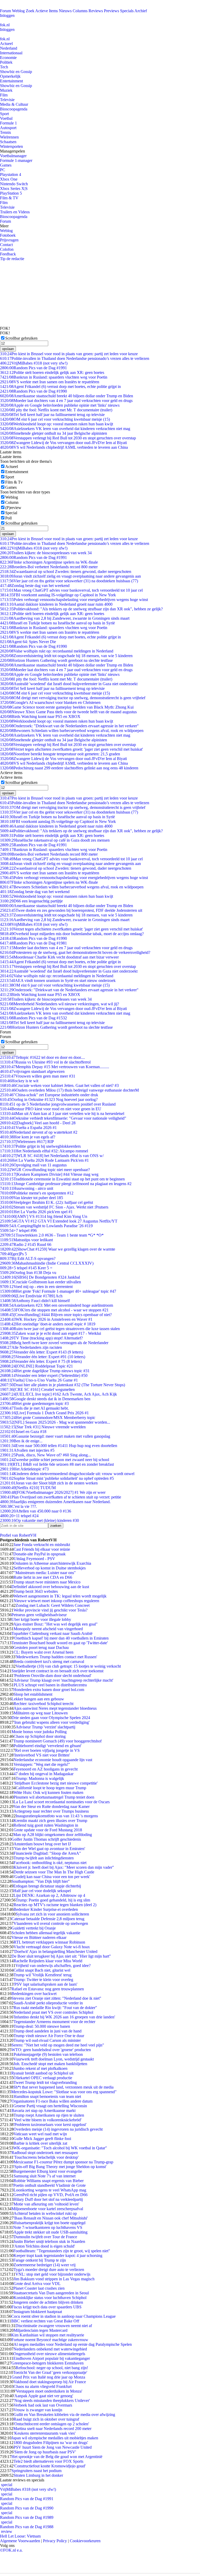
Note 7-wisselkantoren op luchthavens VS (48, 2227)
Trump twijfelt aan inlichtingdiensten (44, 1858)
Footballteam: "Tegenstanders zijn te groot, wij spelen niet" (62, 2251)
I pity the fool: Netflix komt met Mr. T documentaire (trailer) (56, 410)
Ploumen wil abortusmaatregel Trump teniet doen (54, 1797)
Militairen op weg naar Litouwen (41, 1713)
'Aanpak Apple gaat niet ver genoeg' (43, 2396)
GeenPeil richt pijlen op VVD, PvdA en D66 (51, 2195)
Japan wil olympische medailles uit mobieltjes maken (55, 2438)
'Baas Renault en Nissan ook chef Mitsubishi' (51, 2218)
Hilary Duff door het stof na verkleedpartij (48, 2199)
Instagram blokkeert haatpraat (38, 2312)
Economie (8, 58)
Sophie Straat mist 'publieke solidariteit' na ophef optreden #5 (57, 1478)
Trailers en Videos (15, 212)
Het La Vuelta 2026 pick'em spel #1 (36, 1212)
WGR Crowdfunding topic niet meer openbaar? (45, 1170)
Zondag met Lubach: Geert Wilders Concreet (53, 1605)
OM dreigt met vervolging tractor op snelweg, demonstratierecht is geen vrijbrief (73, 698)
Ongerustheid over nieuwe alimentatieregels (49, 2354)
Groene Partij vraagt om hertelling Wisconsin (50, 2106)
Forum (5, 11)
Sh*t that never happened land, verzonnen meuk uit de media (63, 2087)
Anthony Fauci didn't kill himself (35, 1301)
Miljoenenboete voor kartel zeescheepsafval (47, 2209)
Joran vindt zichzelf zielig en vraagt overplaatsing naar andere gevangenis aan (70, 576)
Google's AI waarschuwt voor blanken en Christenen (50, 702)
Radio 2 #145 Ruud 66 (26, 1244)
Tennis (5, 132)
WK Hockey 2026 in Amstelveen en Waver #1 (46, 1319)
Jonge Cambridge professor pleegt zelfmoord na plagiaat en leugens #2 (66, 1184)
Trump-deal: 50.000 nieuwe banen (42, 2026)
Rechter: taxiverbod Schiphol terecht (43, 1704)
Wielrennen (9, 137)
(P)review (13, 508)
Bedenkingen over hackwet (34, 1994)
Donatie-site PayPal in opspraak (39, 1554)
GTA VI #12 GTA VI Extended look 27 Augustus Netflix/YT (59, 1221)
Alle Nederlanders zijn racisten (31, 1347)
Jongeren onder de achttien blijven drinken (48, 2302)
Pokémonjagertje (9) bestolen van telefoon (48, 2054)
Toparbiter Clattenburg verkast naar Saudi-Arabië (52, 1633)
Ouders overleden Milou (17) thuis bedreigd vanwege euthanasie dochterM (69, 1090)
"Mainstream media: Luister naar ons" (45, 1573)
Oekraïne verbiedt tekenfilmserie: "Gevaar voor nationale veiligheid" (63, 1118)
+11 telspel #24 (19, 1516)
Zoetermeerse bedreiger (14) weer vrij (45, 2265)
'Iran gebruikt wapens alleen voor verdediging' (52, 1722)
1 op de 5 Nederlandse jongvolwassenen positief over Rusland (58, 1104)
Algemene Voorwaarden (20, 2541)
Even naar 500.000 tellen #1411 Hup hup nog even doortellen (59, 1446)
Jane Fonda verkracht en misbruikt (42, 1545)
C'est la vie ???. (18, 1506)
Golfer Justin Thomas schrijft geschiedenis (46, 1839)
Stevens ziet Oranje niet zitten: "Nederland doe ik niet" (56, 1998)
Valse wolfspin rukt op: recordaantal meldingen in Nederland (57, 651)
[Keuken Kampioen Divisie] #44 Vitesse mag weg (49, 1174)
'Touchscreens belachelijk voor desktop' (46, 2157)
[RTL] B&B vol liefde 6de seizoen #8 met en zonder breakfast (57, 1464)
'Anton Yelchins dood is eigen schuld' (44, 2246)
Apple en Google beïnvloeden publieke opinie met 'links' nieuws (60, 405)
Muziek (6, 90)
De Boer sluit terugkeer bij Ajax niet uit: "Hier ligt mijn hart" (61, 1956)
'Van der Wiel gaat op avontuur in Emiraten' (49, 1849)
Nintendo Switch (14, 184)
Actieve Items (46, 11)
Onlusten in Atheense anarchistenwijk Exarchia (52, 1563)
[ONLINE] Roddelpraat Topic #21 (36, 1366)
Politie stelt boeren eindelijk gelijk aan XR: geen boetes (52, 372)
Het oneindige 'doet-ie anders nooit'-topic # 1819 (48, 1324)
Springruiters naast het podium (36, 2471)
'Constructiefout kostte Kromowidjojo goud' (50, 2466)
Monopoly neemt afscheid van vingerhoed (48, 1629)
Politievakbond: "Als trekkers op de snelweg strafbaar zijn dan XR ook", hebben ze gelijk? (81, 609)
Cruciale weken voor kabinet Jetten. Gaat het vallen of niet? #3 (59, 1085)
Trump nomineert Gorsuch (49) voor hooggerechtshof (57, 1741)
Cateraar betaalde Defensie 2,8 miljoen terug (48, 1919)
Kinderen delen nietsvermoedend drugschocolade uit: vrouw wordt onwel (67, 1474)
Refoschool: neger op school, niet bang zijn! (52, 2368)
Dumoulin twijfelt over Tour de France (45, 2237)
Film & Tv (14, 482)
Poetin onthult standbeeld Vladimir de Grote (49, 2185)
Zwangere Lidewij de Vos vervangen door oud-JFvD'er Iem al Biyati (63, 443)
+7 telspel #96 (18, 1230)
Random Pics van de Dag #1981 (33, 943)
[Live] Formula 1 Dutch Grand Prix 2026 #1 (44, 1413)
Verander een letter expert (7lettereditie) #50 (44, 1375)
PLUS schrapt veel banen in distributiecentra (50, 1685)
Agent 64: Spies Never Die (28, 642)
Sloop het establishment (33, 1694)
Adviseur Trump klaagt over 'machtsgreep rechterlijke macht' (63, 1680)
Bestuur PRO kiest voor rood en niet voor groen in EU (51, 1109)
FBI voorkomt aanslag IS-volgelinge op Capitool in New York (58, 595)
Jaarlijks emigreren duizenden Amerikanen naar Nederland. (55, 1502)
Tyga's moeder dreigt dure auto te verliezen (49, 2270)
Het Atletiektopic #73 (24, 1469)
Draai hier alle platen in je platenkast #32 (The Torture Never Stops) (63, 1385)
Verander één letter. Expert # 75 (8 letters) (41, 1361)
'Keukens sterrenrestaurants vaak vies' (45, 2433)
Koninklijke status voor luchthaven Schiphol (50, 2298)
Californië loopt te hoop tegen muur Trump (51, 1788)
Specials (127, 11)
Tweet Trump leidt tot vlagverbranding (45, 2082)
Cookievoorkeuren (85, 2541)
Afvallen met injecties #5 (27, 1450)
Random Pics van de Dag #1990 (33, 391)
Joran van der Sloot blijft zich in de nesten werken (49, 1483)
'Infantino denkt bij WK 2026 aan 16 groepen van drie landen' (64, 2017)
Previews (111, 11)
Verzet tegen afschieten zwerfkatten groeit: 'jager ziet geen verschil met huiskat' (71, 749)
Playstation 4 (11, 174)
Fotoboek (8, 235)
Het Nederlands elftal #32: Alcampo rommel (44, 1151)
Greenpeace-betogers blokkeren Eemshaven (48, 2363)
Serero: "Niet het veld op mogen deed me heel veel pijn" (58, 2045)
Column (12, 502)
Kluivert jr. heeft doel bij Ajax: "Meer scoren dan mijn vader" (64, 1867)
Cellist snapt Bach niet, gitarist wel (42, 1970)
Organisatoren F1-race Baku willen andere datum (52, 2101)
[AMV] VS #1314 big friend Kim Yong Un (44, 1216)
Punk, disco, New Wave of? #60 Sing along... (45, 1455)
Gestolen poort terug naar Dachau (41, 1647)
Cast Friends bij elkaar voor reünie (42, 1549)
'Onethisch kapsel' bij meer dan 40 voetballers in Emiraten (61, 1638)
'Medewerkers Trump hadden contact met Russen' (56, 1657)
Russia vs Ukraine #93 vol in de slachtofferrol (45, 1062)
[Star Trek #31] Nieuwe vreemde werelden (43, 1427)
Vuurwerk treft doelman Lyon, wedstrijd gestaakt (54, 2059)
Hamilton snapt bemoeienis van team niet (47, 2096)
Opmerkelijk (10, 76)
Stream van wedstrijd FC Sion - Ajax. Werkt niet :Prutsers (54, 1207)
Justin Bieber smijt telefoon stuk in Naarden (49, 2241)
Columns (80, 11)
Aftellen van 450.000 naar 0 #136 (36, 1511)
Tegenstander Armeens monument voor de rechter (54, 2022)
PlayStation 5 (11, 193)
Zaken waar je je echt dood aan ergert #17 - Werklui (51, 1333)
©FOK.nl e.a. (11, 2550)
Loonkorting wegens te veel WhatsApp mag (50, 2190)
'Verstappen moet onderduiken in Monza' (49, 2391)
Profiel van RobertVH (18, 1535)
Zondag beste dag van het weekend (35, 586)
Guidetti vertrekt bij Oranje (34, 1928)
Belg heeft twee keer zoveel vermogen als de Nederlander (54, 1343)
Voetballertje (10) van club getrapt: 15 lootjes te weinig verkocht (68, 1666)
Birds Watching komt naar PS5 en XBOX (40, 716)
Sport (4, 114)
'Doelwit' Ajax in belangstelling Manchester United (55, 1951)
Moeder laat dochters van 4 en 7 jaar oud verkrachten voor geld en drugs (66, 401)
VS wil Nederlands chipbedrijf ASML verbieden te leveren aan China (64, 447)
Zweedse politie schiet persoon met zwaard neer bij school (55, 1460)
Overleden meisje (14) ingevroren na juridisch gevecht (58, 2129)
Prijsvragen (9, 240)
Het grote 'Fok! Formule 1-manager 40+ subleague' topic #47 (58, 1291)
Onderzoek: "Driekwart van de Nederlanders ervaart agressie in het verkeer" (69, 726)
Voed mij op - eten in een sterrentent (36, 1287)
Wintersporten (11, 146)
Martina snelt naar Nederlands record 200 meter (52, 2429)
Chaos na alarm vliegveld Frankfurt (43, 2386)
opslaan (8, 349)
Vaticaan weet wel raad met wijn (40, 2134)
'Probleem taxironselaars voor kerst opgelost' (50, 2125)
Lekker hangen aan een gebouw (38, 1699)
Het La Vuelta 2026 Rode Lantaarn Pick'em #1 (44, 1160)
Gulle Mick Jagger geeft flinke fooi (42, 2139)
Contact (6, 245)
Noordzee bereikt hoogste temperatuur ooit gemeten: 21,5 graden (60, 754)
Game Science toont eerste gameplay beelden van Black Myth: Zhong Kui (67, 707)
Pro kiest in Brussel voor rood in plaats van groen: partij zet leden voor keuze (69, 354)
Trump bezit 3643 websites (36, 1591)
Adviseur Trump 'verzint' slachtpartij (45, 1727)
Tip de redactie (12, 259)
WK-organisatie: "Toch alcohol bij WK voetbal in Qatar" (60, 2148)
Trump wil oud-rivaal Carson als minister (47, 2040)
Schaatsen (8, 142)
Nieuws (65, 11)
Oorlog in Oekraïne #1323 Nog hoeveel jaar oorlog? (49, 1099)
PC (3, 170)
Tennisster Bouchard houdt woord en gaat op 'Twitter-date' (60, 1643)
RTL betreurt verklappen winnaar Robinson (49, 1942)
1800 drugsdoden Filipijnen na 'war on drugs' (51, 2443)
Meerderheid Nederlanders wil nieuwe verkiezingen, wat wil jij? (60, 1004)
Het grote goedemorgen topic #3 (34, 1403)
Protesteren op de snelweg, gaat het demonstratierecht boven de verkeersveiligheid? (75, 952)
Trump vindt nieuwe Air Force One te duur (49, 2036)
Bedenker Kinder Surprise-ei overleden (46, 1909)
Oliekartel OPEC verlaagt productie (43, 2078)
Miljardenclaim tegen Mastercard (40, 2330)
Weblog (18, 11)
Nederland (9, 48)
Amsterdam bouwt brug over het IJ (42, 1844)
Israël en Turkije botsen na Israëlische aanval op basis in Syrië (57, 623)
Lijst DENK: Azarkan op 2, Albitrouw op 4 (49, 1895)
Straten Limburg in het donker (38, 2475)
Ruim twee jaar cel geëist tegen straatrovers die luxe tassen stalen (60, 1329)
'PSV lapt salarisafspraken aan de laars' (45, 1984)
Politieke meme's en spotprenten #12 (37, 1193)
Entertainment (11, 81)
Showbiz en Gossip (16, 72)
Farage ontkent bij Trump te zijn (40, 2260)
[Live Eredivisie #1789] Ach (31, 1296)
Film (4, 95)
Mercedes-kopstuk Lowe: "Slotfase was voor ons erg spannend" (64, 2092)
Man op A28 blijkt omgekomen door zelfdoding (53, 1835)
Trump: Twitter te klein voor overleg (43, 1980)
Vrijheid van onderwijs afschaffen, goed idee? (53, 1966)
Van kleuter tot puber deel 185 (32, 1198)
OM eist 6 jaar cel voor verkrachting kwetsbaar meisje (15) (55, 419)
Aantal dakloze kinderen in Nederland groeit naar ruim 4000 (56, 604)
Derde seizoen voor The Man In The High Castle (54, 1872)
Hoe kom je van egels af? (28, 1137)
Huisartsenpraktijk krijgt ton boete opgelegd (49, 2223)
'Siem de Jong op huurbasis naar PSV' (45, 2452)
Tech (4, 67)
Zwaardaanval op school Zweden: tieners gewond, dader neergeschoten (66, 572)
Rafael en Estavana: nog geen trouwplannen (48, 1989)
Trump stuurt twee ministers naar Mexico (47, 1582)
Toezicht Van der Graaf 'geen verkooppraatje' (50, 2372)
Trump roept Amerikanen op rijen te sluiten (49, 2115)
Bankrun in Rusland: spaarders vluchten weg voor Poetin (54, 377)
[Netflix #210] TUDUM (28, 1488)
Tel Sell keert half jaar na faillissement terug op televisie (52, 415)
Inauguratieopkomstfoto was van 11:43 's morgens (57, 1816)
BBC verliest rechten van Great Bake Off (45, 2321)
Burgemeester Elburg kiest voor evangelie (48, 2171)
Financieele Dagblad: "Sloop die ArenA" (47, 1853)
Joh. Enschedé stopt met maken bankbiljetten (50, 2064)
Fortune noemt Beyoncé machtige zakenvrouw (50, 2340)
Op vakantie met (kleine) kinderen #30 (39, 1520)
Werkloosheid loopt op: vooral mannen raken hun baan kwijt (57, 424)
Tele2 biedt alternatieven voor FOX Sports (48, 2461)
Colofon (7, 249)
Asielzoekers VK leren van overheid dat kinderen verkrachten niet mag (65, 429)
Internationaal (11, 53)
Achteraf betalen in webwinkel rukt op (45, 2213)
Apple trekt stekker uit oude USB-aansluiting (51, 2232)
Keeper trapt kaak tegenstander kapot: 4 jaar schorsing (58, 2255)
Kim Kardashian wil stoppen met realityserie (48, 2335)
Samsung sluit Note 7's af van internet (45, 2176)
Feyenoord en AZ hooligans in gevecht (46, 1769)
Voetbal (6, 118)
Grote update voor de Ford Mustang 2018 (48, 1830)
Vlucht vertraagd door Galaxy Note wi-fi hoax (52, 1947)
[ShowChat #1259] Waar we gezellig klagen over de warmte (58, 1249)
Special (11, 513)
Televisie (7, 100)
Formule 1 (8, 123)
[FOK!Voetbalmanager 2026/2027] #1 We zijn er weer (53, 1492)
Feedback (8, 254)
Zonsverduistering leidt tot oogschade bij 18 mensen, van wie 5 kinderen (66, 656)
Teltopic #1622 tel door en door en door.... (42, 1057)
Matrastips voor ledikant (26, 1240)
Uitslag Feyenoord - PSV (34, 1559)
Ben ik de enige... (21, 1441)
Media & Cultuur (14, 104)
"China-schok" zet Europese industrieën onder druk (49, 1095)
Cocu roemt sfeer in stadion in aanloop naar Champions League (63, 2316)
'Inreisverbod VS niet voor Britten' (42, 1755)
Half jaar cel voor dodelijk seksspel (42, 1891)
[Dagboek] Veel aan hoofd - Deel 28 (38, 1123)
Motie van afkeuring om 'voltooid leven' (46, 2204)
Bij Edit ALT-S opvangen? (28, 1259)
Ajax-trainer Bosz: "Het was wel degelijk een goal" (55, 1624)
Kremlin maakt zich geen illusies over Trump (50, 1821)
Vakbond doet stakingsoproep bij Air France (50, 2382)
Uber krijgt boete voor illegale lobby (41, 1619)
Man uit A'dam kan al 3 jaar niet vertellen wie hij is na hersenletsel (62, 1114)
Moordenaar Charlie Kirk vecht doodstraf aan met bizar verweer (59, 957)
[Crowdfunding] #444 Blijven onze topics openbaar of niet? (56, 1315)
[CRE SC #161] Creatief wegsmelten (37, 1389)
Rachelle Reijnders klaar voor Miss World (48, 1961)
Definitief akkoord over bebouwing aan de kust (50, 1587)
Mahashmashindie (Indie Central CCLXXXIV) (47, 1263)
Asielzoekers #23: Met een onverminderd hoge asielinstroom (57, 1305)
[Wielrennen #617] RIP (27, 1142)
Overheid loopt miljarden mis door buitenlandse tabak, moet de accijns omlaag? (72, 934)
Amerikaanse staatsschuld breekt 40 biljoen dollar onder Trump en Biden (67, 396)
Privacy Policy (55, 2541)
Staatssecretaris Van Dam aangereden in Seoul (51, 2293)
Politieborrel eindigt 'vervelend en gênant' (48, 1746)
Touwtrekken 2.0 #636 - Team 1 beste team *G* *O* (52, 1235)
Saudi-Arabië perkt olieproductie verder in (48, 2003)
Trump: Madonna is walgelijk (40, 1778)
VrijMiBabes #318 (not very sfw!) (34, 363)
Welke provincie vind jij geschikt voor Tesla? (51, 1610)
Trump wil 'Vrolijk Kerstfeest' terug (43, 1975)
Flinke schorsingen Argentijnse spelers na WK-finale (49, 562)
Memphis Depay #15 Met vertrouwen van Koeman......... (55, 1067)
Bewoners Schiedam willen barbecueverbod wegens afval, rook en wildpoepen (72, 731)
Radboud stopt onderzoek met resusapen (45, 2153)
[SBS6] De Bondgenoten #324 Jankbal (40, 1277)
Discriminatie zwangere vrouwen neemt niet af (54, 2326)
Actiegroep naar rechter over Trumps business (51, 1811)
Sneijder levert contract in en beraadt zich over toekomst (57, 1671)
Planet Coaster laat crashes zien (39, 2288)
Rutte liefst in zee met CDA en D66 (43, 1577)
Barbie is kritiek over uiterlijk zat (40, 2143)
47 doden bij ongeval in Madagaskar (43, 1774)
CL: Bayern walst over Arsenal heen (43, 1652)
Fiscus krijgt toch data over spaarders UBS (46, 2307)
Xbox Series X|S (14, 189)
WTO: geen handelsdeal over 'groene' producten (51, 2050)
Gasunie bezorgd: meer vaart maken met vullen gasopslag (55, 1436)
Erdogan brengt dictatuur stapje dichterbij (47, 1886)
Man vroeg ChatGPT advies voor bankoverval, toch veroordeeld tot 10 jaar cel (71, 590)
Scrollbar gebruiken (21, 338)
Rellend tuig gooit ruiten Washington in (46, 1825)
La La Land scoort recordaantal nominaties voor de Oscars (62, 1802)
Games (6, 165)
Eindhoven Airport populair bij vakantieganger (52, 2358)
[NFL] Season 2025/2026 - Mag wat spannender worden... (55, 1422)
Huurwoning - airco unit (27, 1188)
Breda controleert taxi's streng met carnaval (49, 1662)
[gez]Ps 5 (13, 1254)
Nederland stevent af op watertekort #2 (39, 1132)
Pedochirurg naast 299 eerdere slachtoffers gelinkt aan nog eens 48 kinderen (69, 768)
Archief (141, 11)
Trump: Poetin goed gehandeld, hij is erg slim (53, 1900)
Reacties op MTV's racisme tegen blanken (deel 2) (55, 1905)
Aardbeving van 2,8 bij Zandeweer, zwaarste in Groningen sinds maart (65, 618)
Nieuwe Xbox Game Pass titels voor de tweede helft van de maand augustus (68, 712)
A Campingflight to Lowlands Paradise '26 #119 (46, 1226)
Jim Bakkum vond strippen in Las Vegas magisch (54, 2279)
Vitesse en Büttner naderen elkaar (39, 1937)
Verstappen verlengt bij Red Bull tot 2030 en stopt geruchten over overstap (68, 438)
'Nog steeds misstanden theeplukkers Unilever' (52, 2400)
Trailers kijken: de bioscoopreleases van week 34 (46, 553)
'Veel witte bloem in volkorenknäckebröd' (47, 2120)
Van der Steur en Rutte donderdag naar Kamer (52, 1806)
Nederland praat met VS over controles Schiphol (53, 2012)
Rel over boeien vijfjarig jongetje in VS (47, 1750)
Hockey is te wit (19, 1081)
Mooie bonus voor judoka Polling (39, 1732)
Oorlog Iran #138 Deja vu (28, 1273)
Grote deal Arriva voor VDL (37, 2284)
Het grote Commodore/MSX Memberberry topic (48, 1418)
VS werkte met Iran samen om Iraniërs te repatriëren (50, 382)
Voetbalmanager (13, 156)
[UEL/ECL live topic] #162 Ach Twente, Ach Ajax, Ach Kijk (58, 1394)
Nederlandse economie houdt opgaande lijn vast (53, 1760)
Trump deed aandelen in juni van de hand (48, 2031)
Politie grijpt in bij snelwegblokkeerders (40, 1146)
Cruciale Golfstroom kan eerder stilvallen (40, 1282)
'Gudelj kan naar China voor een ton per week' (52, 1877)
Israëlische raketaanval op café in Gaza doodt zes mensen (55, 840)
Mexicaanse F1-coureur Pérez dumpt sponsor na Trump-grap (63, 2162)
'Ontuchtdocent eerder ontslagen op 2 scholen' (51, 2424)
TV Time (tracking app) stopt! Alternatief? (41, 1338)
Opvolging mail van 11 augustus (33, 1165)
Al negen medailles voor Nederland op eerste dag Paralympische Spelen (73, 2344)
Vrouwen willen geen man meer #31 (38, 1076)
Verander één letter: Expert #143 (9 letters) (42, 1352)
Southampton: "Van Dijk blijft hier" (41, 1881)
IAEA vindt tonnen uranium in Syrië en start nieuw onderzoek (58, 980)
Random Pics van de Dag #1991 (33, 368)
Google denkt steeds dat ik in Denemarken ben (45, 1399)
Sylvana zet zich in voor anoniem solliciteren (52, 1914)
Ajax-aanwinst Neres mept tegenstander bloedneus (55, 1708)
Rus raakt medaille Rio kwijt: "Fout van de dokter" (55, 2008)
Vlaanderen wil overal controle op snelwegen (51, 1923)
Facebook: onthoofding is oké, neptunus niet (50, 1863)
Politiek (6, 62)
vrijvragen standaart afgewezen (32, 1071)
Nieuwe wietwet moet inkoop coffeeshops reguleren (56, 1601)
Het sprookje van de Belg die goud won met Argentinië (57, 2457)
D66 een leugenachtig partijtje (31, 901)
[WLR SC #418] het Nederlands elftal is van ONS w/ (52, 1156)
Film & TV (9, 198)
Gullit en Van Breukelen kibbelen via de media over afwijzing (64, 2415)
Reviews (96, 11)
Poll (8, 518)
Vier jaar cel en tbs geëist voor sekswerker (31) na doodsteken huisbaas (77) (69, 581)
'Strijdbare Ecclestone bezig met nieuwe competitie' (56, 1783)
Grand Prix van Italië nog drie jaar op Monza (48, 2377)
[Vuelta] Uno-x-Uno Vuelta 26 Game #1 (39, 1380)
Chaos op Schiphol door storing (40, 1736)
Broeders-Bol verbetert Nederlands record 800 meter (49, 567)
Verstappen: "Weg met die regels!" (42, 1764)
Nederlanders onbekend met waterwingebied (50, 2349)
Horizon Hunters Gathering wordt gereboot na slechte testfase (56, 660)
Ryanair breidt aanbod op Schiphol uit (42, 2073)
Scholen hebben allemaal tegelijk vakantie (46, 1933)
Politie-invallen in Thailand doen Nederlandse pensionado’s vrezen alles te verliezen (75, 358)
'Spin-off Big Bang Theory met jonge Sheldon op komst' (60, 2167)
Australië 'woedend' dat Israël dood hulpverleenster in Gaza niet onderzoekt (69, 684)
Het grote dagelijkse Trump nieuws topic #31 (45, 1371)
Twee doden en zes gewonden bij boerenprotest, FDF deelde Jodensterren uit (71, 910)
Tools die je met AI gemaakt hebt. (34, 1408)
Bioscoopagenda (14, 109)
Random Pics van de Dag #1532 (33, 1018)
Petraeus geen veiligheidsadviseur (39, 1615)
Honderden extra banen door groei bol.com (49, 1690)
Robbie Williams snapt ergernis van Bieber (49, 2181)
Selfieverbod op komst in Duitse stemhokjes (50, 1568)
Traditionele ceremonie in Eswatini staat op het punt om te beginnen (62, 1179)
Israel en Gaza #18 (23, 1432)
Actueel (6, 44)
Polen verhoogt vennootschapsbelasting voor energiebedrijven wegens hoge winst (74, 600)
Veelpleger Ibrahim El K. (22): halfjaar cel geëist (46, 1202)
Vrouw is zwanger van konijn (38, 2410)
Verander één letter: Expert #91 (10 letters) (43, 1357)
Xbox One (9, 179)
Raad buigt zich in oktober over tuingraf (46, 2419)
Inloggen (7, 15)
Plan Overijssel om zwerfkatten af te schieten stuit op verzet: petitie (61, 1497)
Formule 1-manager (16, 160)
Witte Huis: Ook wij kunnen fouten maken (48, 1792)
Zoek (30, 11)
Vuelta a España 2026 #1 (28, 1128)
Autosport (8, 128)
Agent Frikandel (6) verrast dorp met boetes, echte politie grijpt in (60, 387)
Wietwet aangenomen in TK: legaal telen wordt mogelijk (60, 1596)
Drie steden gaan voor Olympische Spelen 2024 (51, 1718)
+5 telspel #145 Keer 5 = (26, 1268)
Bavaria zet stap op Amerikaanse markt (43, 2111)
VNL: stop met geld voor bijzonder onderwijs (53, 2274)
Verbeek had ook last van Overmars (43, 2405)
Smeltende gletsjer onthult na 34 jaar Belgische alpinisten (54, 433)
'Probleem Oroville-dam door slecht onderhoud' (52, 1676)
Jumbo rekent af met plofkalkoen (40, 2068)
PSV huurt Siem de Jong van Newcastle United (53, 2447)
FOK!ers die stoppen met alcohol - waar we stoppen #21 (54, 1310)
